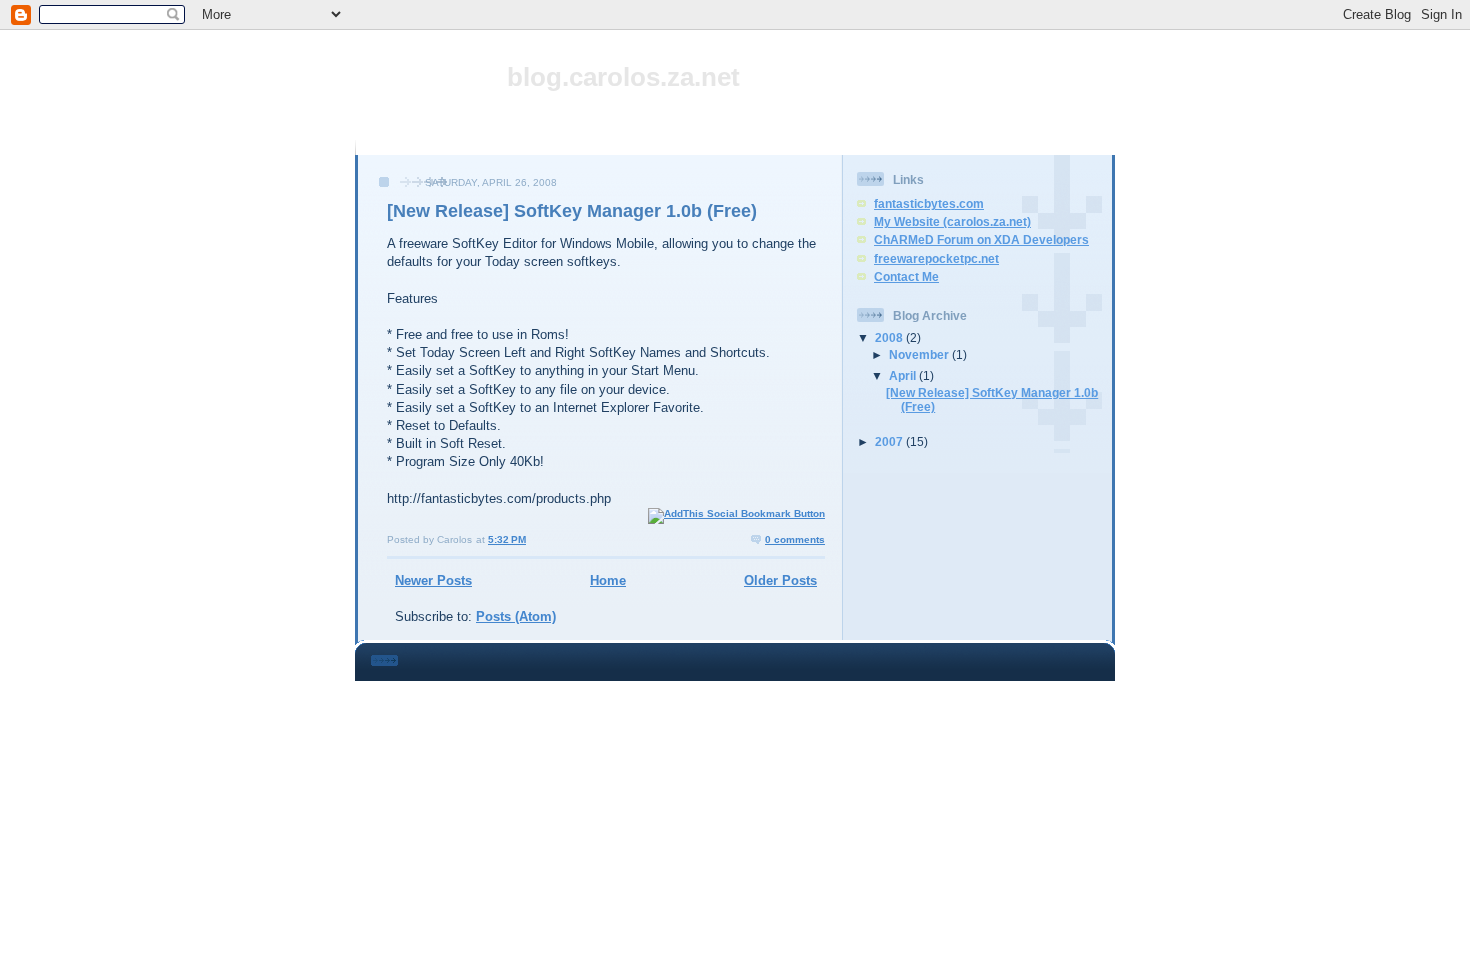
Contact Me (906, 276)
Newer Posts (433, 580)
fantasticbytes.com (929, 203)
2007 (890, 441)
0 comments (795, 539)
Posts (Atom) (516, 616)
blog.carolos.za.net (623, 77)
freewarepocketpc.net (936, 258)
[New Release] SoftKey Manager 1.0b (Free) (572, 211)
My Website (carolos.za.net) (952, 221)
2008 (890, 337)
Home (608, 580)
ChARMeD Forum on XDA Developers (981, 239)
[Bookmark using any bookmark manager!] (736, 513)
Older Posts (780, 580)
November (920, 354)
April (904, 375)
